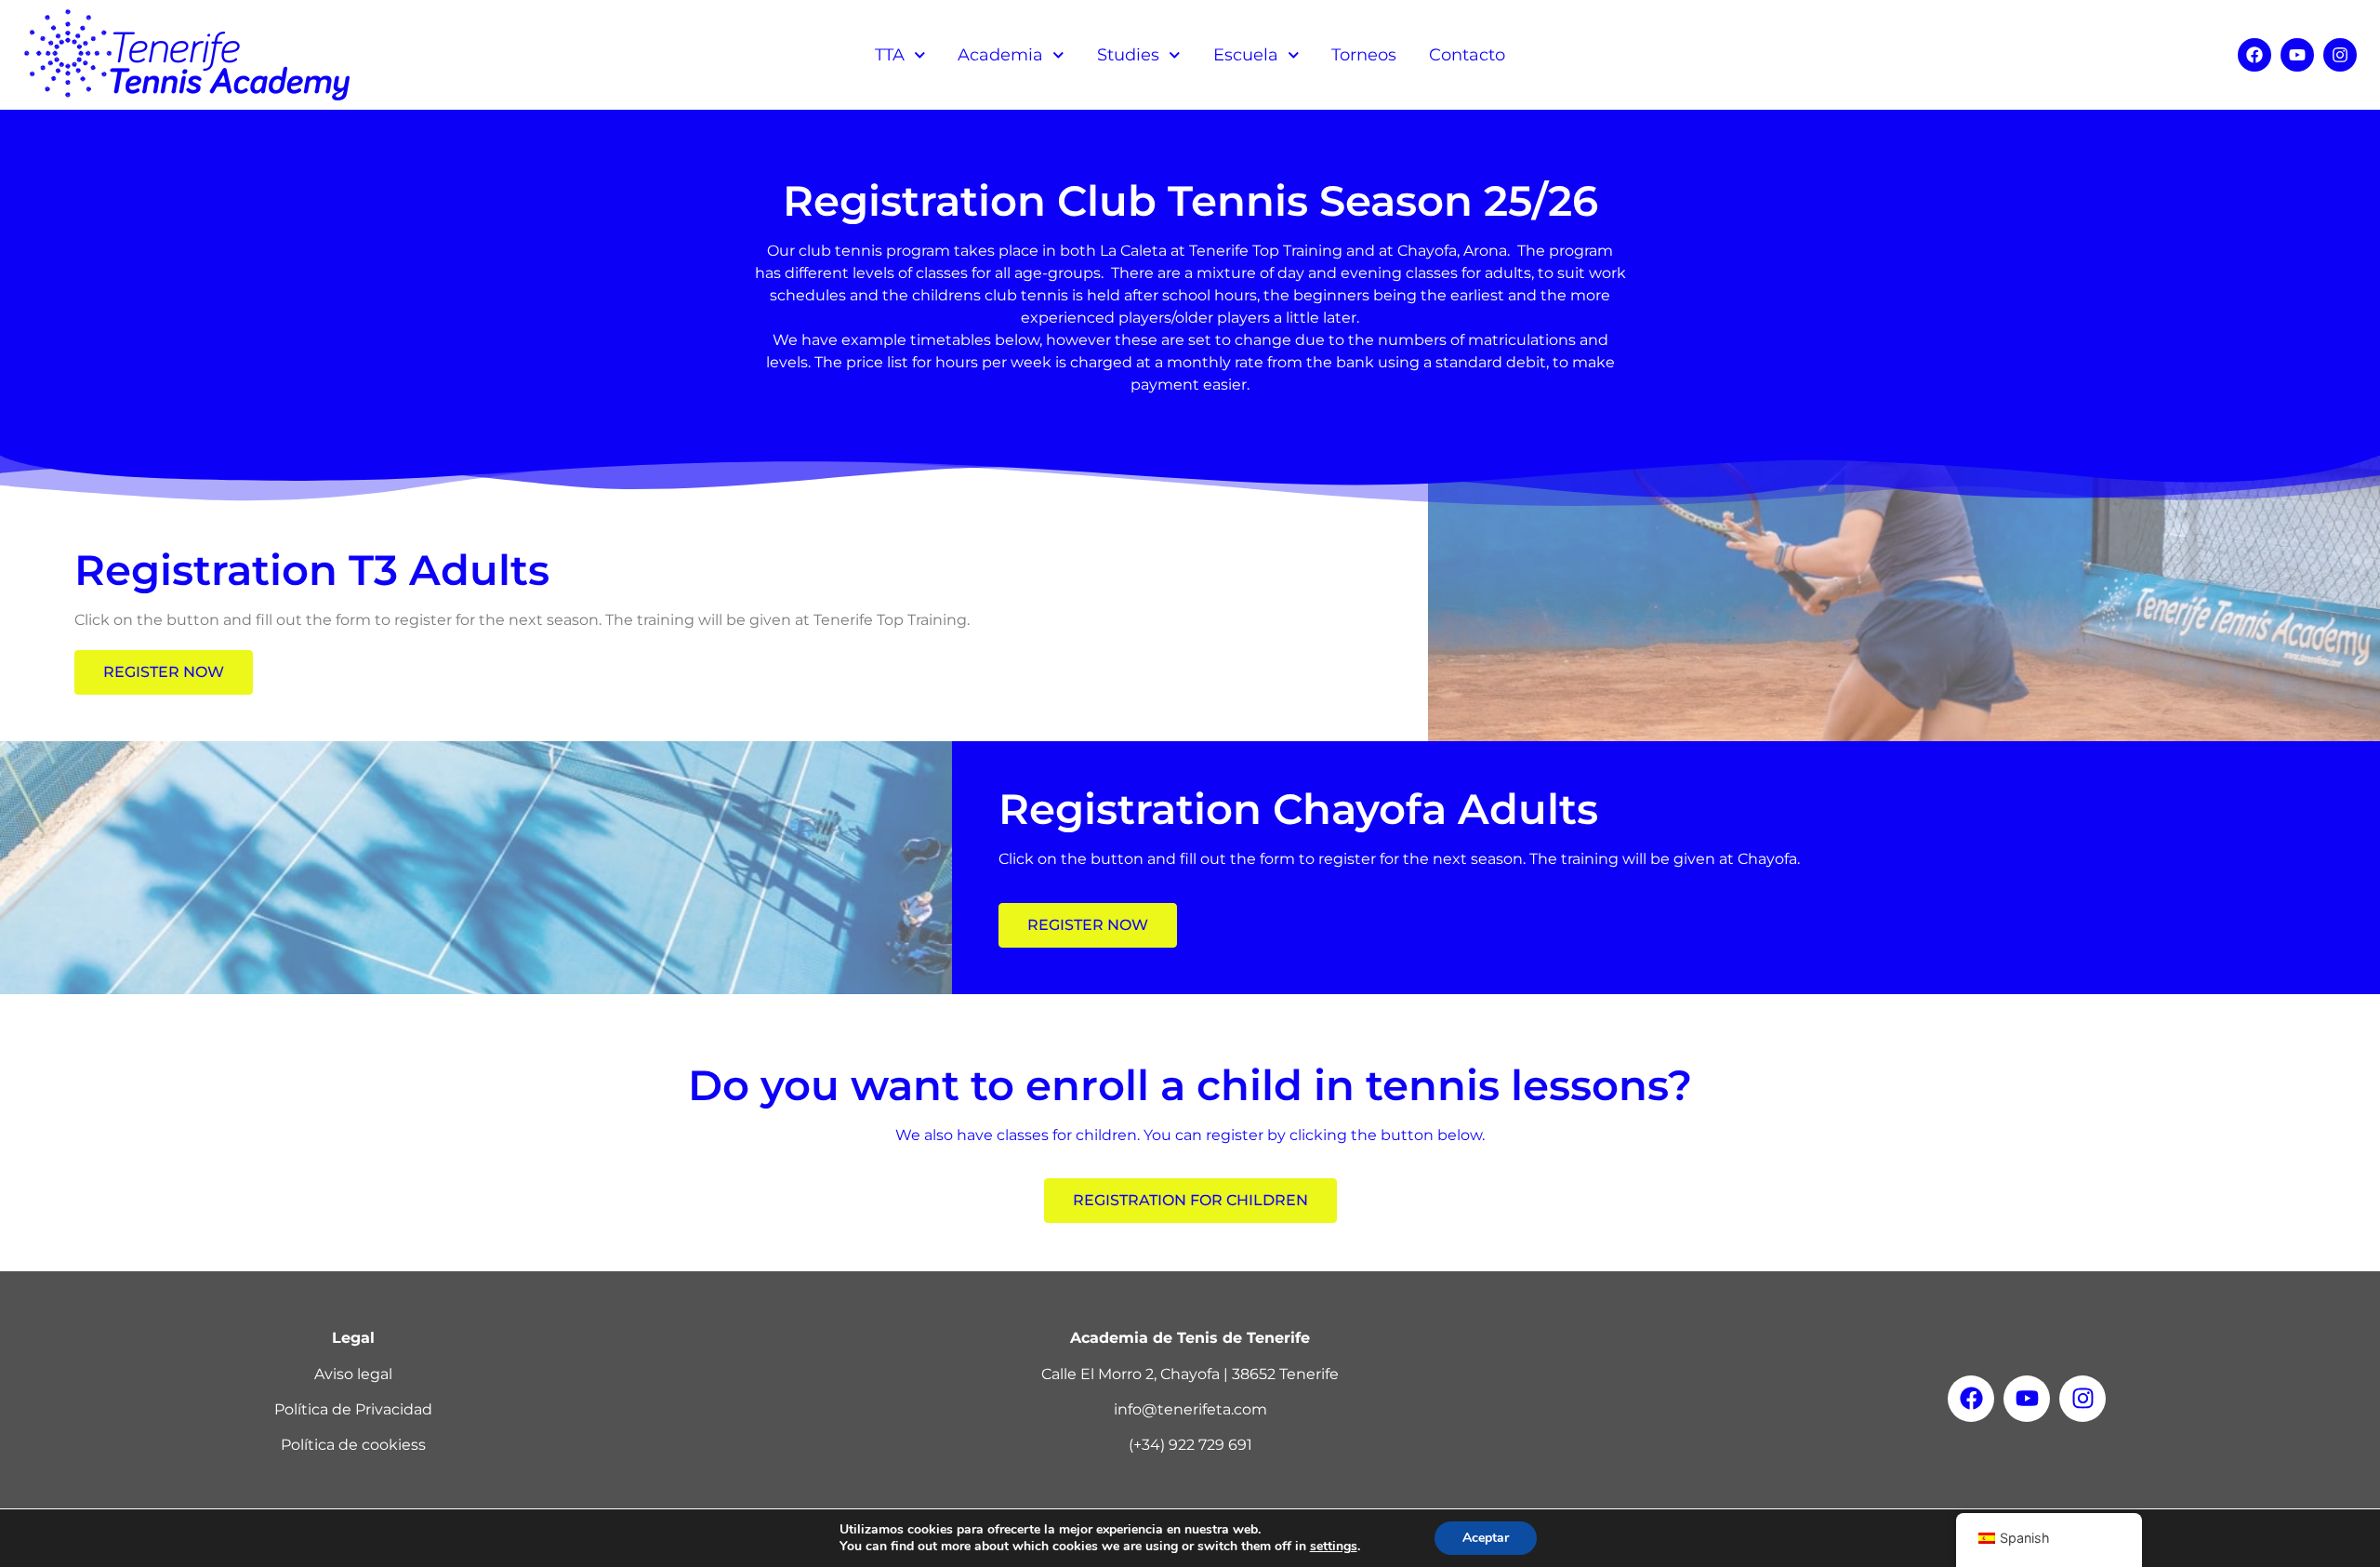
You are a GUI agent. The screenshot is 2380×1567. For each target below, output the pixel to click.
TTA (890, 55)
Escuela (1246, 55)
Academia (1000, 55)
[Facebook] (2254, 55)
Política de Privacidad (353, 1409)
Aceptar (1486, 1538)
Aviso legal (353, 1374)
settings (1334, 1547)
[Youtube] (2297, 55)
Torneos (1364, 55)
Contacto (1467, 55)
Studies (1128, 55)
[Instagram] (2340, 55)
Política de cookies (350, 1445)
